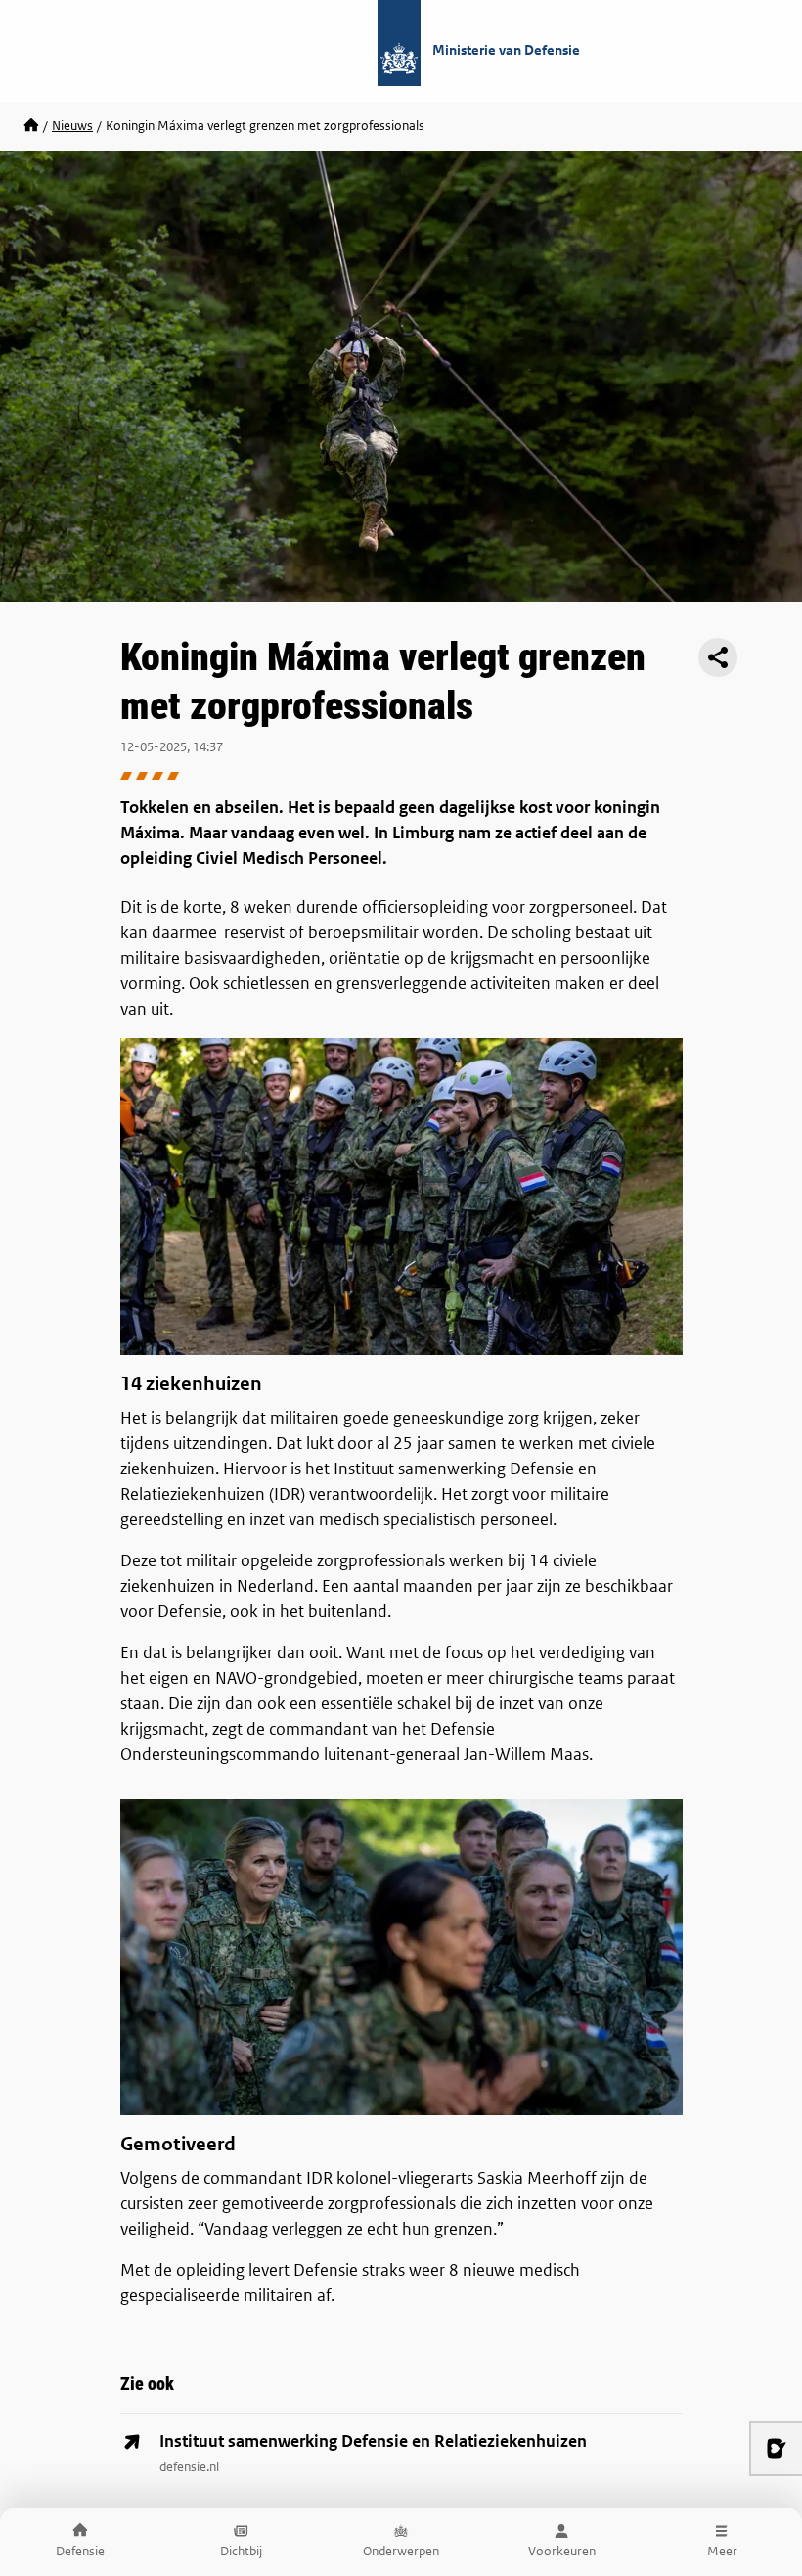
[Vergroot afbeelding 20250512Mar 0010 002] (401, 1957)
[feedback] (776, 2449)
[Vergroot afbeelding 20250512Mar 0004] (401, 1196)
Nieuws (72, 126)
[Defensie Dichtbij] (31, 126)
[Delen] (718, 657)
